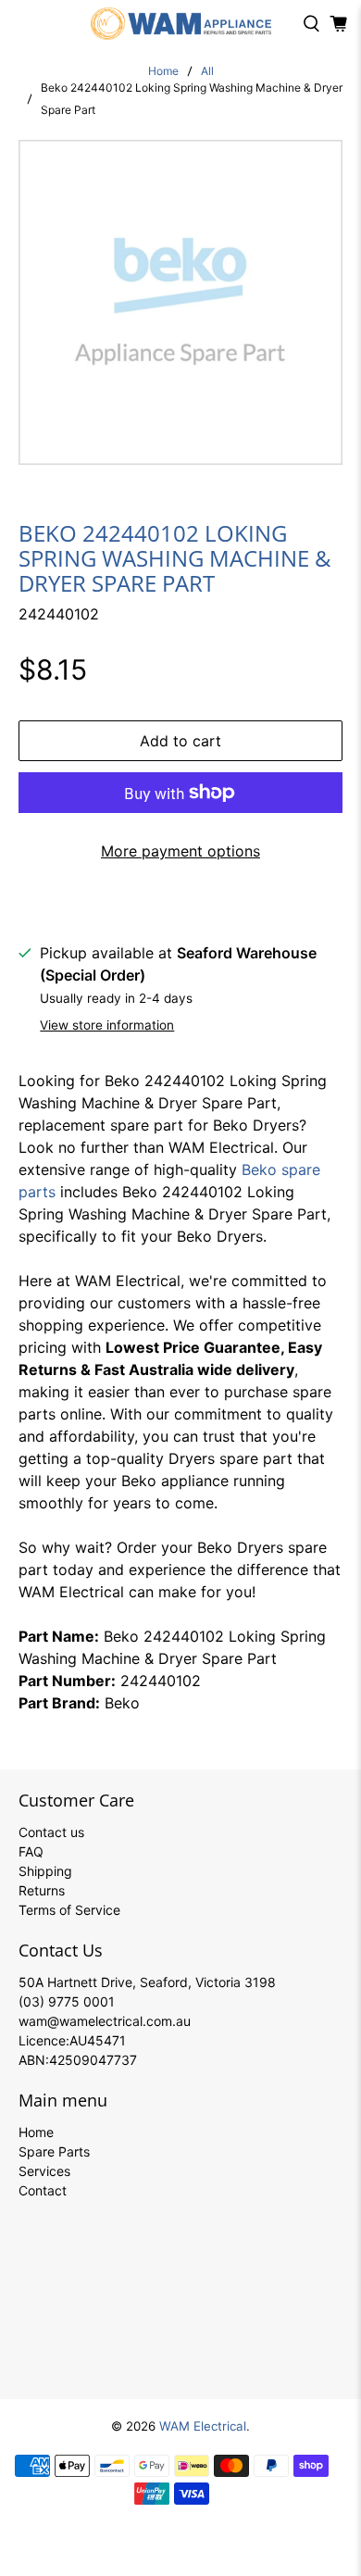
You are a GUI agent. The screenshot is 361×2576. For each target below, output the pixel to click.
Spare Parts (54, 2151)
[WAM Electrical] (181, 24)
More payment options (180, 851)
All (207, 71)
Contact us (51, 1832)
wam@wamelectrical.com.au (105, 2021)
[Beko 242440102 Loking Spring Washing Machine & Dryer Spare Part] (181, 302)
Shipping (45, 1871)
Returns (42, 1890)
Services (44, 2171)
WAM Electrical (203, 2426)
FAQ (31, 1851)
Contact (43, 2190)
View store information (107, 1025)
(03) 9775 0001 (67, 2001)
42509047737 (93, 2060)
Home (163, 71)
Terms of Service (69, 1910)
